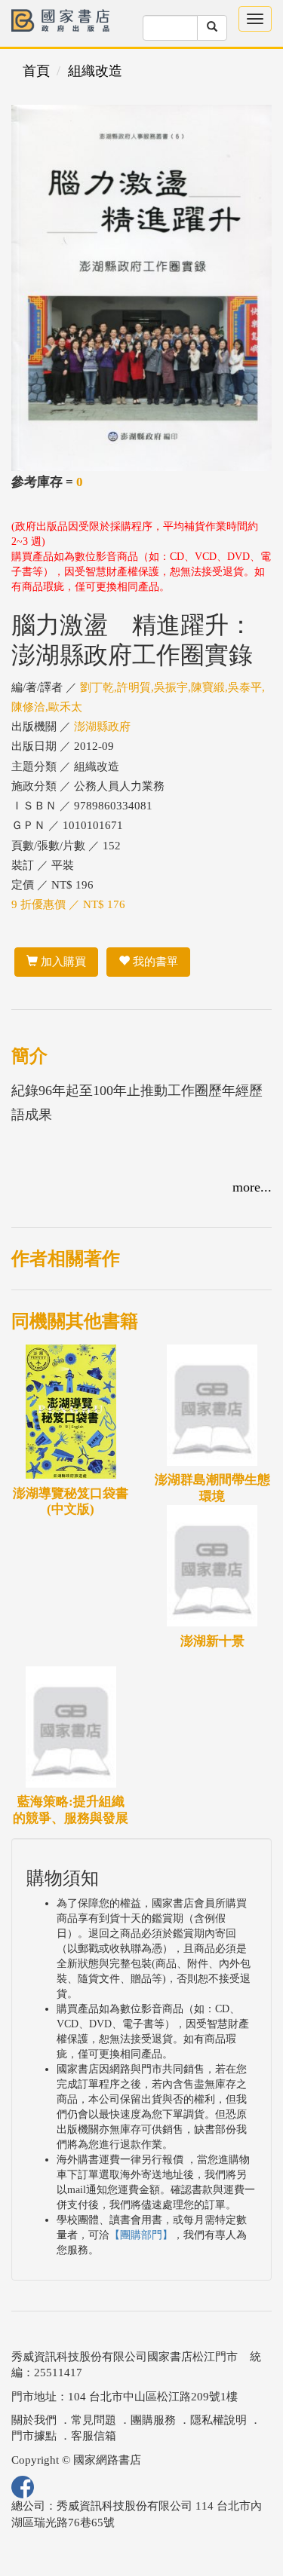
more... (252, 1187)
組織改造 (95, 71)
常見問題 (94, 2420)
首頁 (36, 71)
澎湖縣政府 (102, 727)
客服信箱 (94, 2436)
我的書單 (154, 962)
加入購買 (62, 962)
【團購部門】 (141, 2235)
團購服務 (153, 2420)
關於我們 (34, 2420)
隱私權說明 (218, 2420)
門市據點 (34, 2436)
